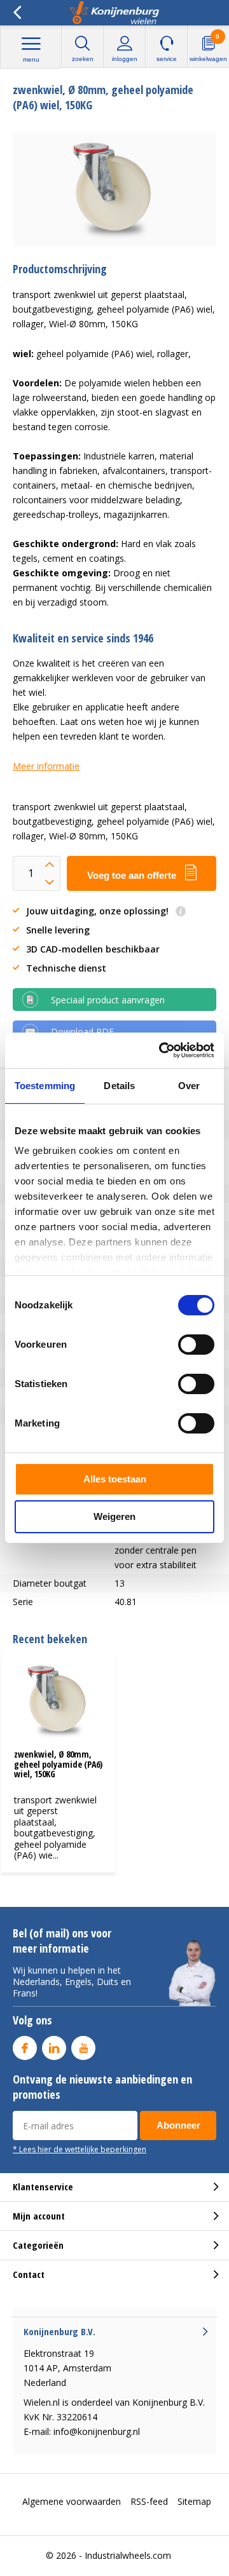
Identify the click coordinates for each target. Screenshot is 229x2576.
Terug (17, 13)
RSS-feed (149, 2501)
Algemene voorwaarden (72, 2501)
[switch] (196, 1345)
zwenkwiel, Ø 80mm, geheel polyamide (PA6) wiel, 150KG (58, 1764)
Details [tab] (119, 1086)
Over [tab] (189, 1086)
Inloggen (125, 59)
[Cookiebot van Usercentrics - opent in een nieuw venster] (162, 1050)
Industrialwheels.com (128, 2555)
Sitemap (194, 2501)
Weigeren (114, 1516)
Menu (31, 59)
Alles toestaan (115, 1479)
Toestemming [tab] (45, 1086)
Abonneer (178, 2125)
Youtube (83, 2048)
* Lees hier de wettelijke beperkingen (80, 2149)
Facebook (25, 2048)
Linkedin (54, 2048)
